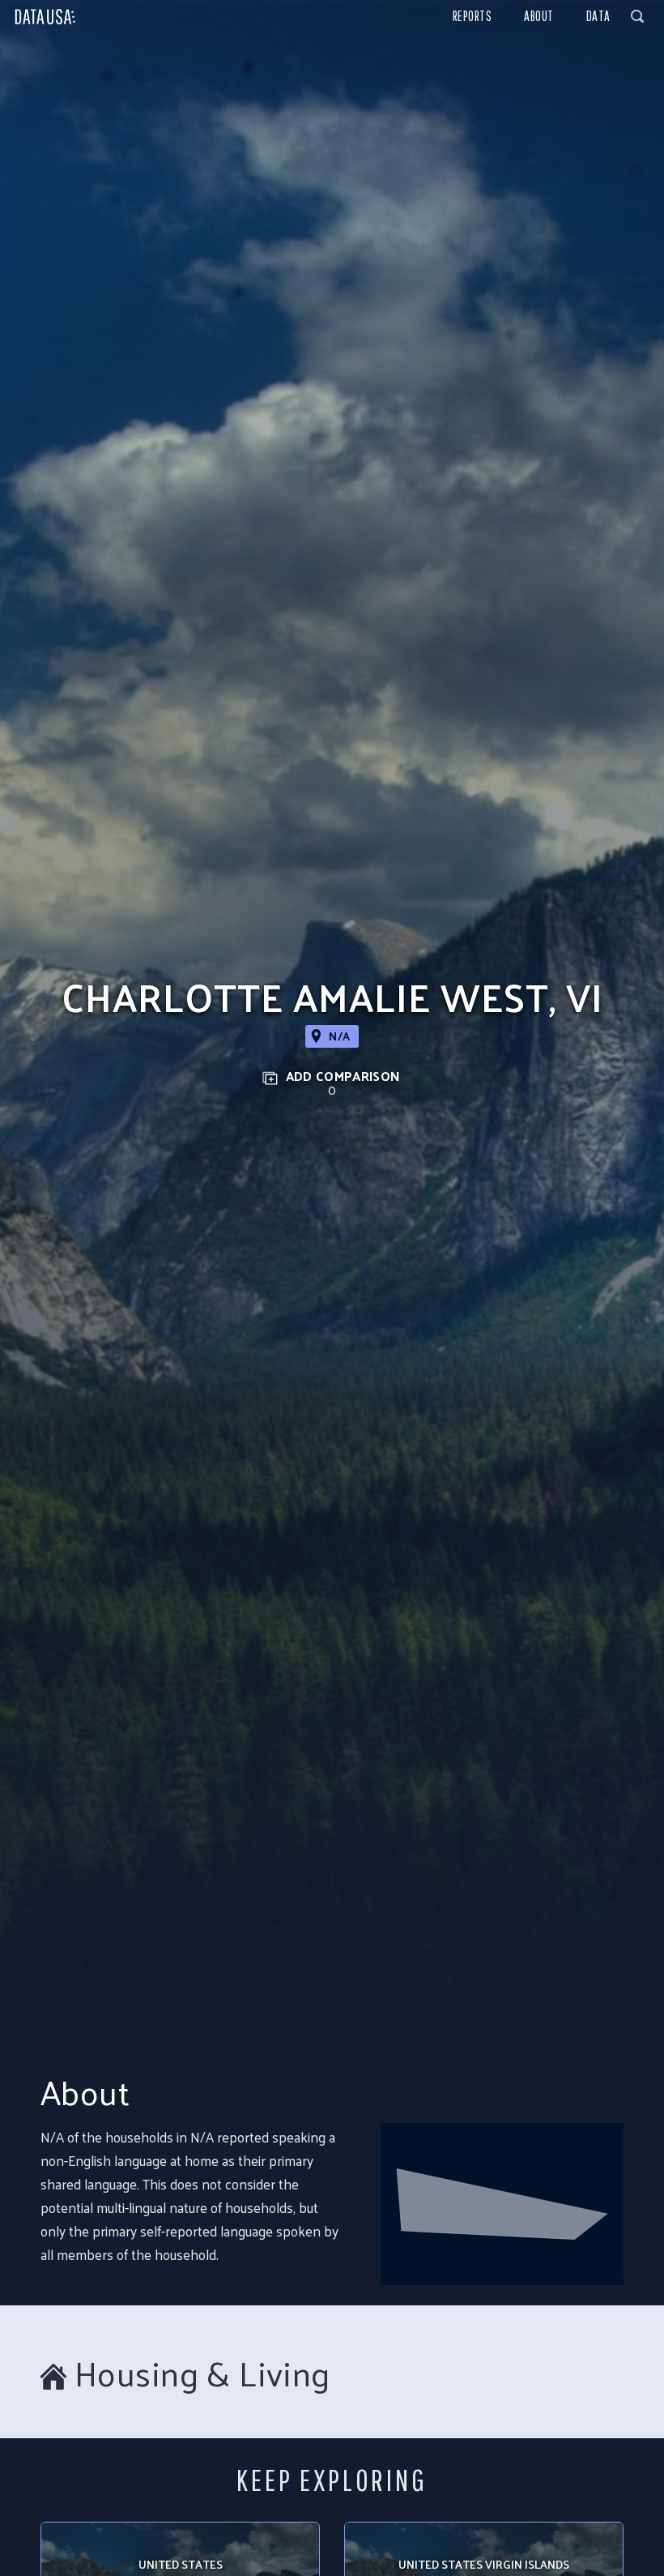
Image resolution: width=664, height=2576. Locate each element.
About (539, 16)
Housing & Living (202, 2373)
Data (598, 16)
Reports (472, 16)
